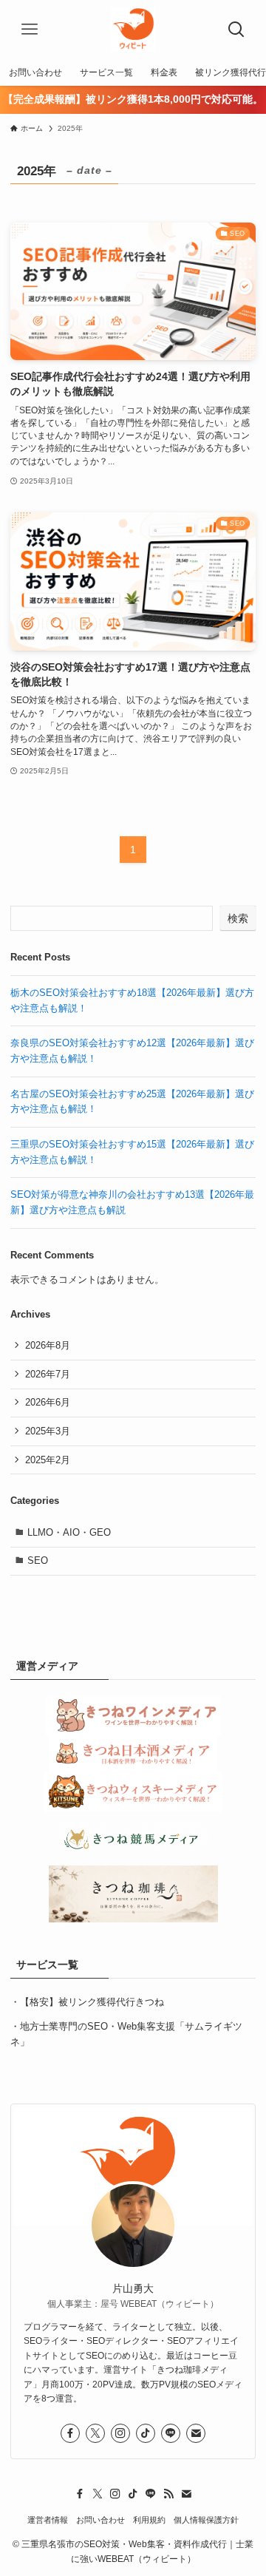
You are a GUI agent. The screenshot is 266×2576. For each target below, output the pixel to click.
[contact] (196, 2433)
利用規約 (149, 2520)
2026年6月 (48, 1402)
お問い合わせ (100, 2520)
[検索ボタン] (236, 30)
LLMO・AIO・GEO (69, 1532)
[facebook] (70, 2433)
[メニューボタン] (30, 30)
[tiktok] (146, 2433)
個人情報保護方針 (206, 2520)
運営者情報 (48, 2520)
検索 (238, 918)
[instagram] (120, 2433)
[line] (171, 2433)
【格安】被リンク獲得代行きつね (92, 2002)
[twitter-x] (95, 2433)
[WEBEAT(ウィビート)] (133, 30)
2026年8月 (48, 1345)
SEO (38, 1560)
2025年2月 (48, 1460)
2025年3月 (48, 1431)
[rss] (168, 2494)
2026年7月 (48, 1374)
